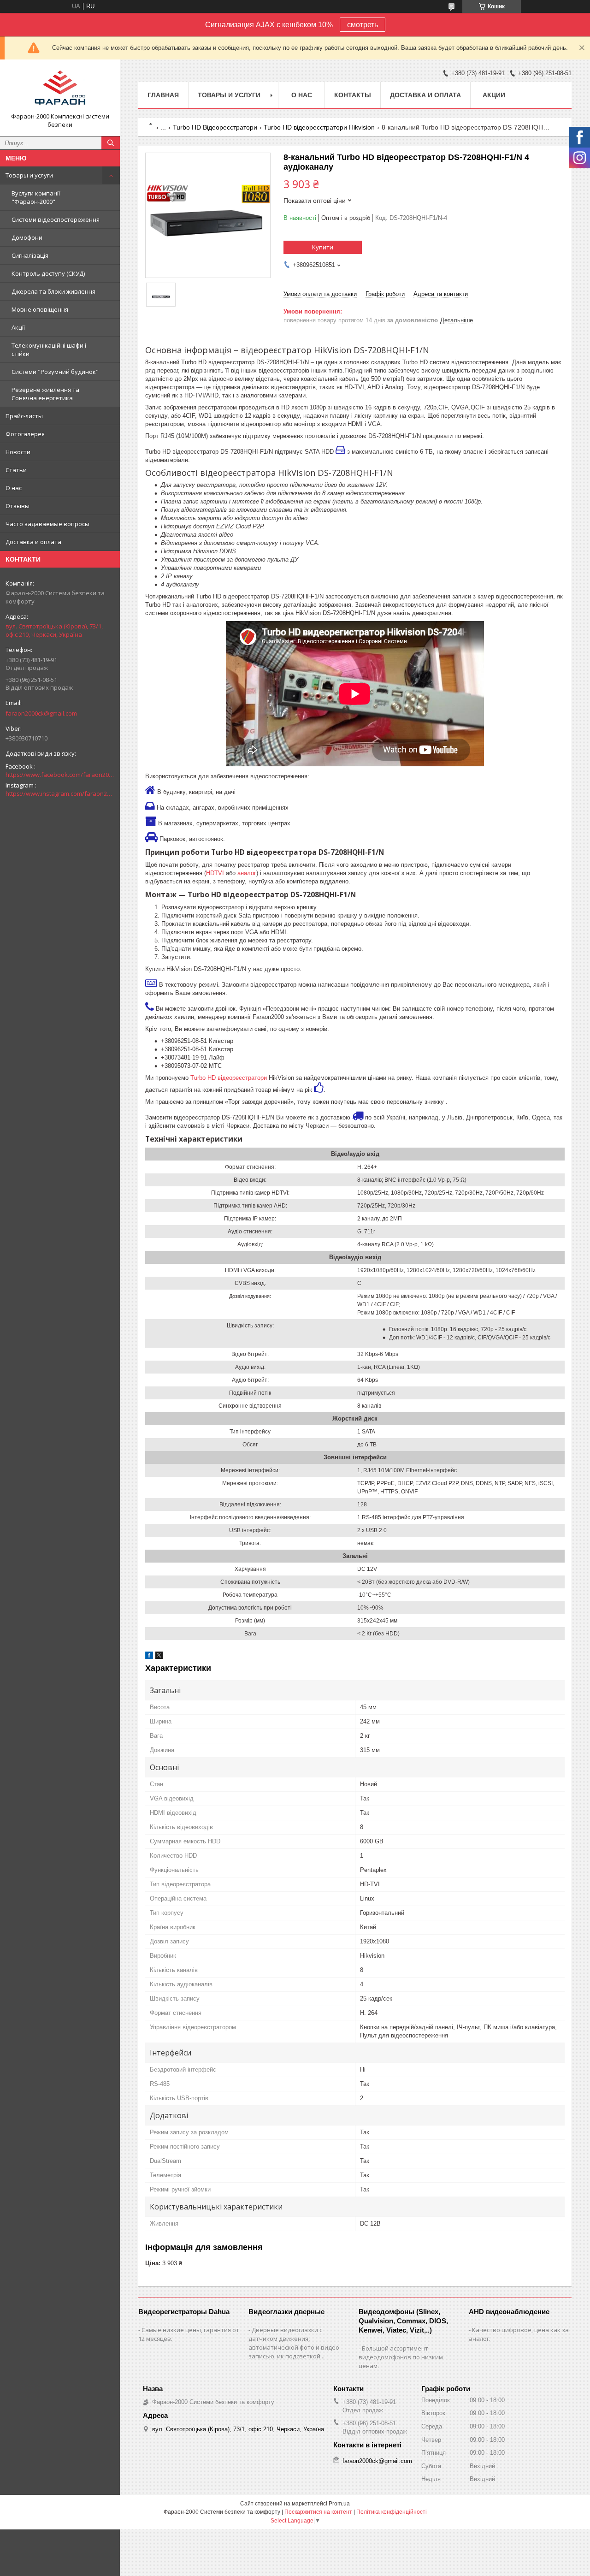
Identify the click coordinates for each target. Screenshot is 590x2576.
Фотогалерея (25, 434)
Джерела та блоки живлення (53, 291)
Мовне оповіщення (40, 309)
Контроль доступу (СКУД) (48, 273)
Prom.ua (339, 2504)
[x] (159, 1657)
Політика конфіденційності (392, 2512)
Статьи (16, 470)
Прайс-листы (24, 416)
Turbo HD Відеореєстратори (215, 127)
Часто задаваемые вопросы (47, 524)
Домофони (27, 237)
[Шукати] (111, 143)
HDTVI (215, 873)
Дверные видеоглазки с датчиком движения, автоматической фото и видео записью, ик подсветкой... (294, 2343)
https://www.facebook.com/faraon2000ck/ (60, 775)
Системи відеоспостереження (56, 219)
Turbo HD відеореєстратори (229, 1078)
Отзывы (18, 506)
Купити (323, 247)
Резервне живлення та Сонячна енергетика (45, 394)
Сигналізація (30, 255)
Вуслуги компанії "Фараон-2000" (36, 197)
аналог (247, 873)
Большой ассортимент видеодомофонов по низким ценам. (401, 2357)
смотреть (363, 25)
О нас (14, 488)
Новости (18, 452)
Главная (163, 95)
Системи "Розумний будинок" (55, 372)
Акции (494, 95)
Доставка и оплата (33, 542)
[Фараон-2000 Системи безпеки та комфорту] (60, 89)
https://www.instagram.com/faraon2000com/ (60, 794)
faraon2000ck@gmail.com (41, 713)
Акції (18, 327)
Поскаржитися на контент (318, 2512)
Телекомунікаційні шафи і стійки (49, 349)
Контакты (353, 95)
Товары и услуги (29, 175)
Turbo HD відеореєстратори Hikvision (319, 127)
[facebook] (149, 1657)
